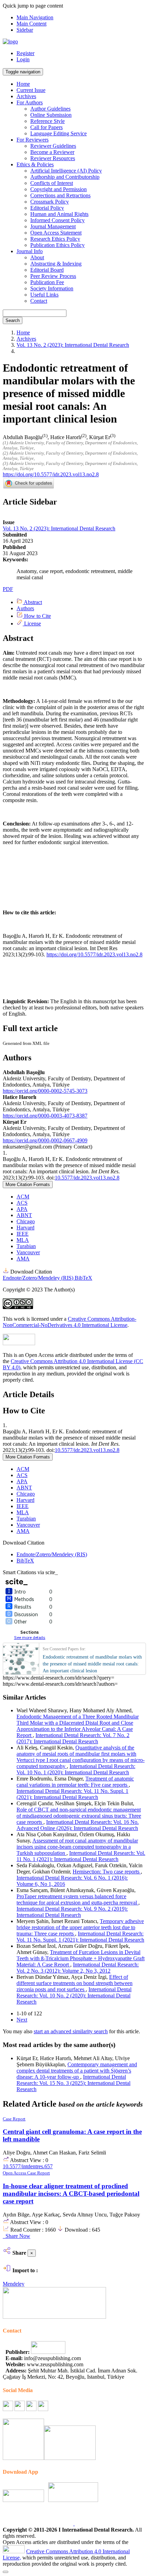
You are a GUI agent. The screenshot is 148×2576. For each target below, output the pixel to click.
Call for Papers (46, 127)
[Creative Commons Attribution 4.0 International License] (14, 2551)
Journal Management (53, 226)
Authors (25, 608)
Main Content (31, 24)
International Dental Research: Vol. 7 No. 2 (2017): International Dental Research (73, 1738)
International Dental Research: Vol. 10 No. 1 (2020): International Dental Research (76, 1769)
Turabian (26, 1246)
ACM (23, 1197)
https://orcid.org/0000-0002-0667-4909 (45, 1140)
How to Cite (37, 616)
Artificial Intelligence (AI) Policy (66, 171)
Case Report (14, 2119)
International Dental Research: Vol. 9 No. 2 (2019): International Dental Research (72, 1912)
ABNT (24, 1215)
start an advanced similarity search (71, 2031)
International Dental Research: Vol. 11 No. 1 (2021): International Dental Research (81, 1856)
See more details (30, 1637)
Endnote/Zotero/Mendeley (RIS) (39, 1278)
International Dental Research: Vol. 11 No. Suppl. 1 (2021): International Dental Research (72, 1794)
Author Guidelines (50, 109)
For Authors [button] (30, 102)
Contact (39, 301)
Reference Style (47, 121)
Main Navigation (35, 17)
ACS (22, 1203)
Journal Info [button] (30, 251)
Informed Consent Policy (57, 220)
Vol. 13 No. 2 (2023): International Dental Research (73, 345)
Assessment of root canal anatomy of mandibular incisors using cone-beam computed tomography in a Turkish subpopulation (77, 1847)
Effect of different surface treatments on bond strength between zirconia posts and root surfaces (75, 1983)
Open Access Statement (56, 233)
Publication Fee (47, 282)
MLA (23, 1240)
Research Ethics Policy (55, 239)
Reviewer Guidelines (53, 146)
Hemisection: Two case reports (107, 1872)
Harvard (25, 1228)
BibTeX (83, 1278)
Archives (26, 96)
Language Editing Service (59, 133)
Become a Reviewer (52, 152)
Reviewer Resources (53, 158)
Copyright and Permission (59, 189)
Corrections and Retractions (60, 195)
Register (25, 53)
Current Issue (31, 90)
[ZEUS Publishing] (48, 2352)
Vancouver (28, 1252)
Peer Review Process (53, 276)
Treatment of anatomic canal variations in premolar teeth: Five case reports (75, 1782)
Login (23, 59)
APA (22, 1209)
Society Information (52, 288)
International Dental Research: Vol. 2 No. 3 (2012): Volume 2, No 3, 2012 (78, 1968)
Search (13, 320)
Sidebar (25, 30)
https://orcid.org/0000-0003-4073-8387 (45, 1116)
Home (23, 84)
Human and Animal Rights (59, 214)
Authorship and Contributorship (65, 177)
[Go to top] (6, 2572)
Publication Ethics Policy (57, 245)
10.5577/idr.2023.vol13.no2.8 (87, 1178)
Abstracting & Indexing (56, 264)
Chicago (26, 1221)
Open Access (15, 2173)
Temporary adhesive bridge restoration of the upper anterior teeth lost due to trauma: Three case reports (80, 1927)
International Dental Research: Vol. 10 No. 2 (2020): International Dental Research (74, 1996)
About (37, 257)
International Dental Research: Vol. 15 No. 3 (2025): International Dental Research (73, 2083)
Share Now (17, 2236)
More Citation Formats (28, 1185)
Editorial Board (47, 270)
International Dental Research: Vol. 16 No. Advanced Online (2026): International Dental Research (78, 1825)
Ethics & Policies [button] (35, 164)
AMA (23, 1259)
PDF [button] (8, 589)
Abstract (32, 602)
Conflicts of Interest (52, 183)
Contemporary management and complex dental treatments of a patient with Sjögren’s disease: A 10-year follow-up (77, 2071)
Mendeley (14, 2284)
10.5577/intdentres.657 (28, 2166)
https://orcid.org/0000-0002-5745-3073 (45, 1091)
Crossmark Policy (50, 202)
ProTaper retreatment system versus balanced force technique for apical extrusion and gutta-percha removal (77, 1899)
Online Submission (51, 115)
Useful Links (44, 295)
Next (22, 2020)
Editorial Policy (47, 208)
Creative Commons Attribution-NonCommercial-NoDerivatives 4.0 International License (70, 1322)
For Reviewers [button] (33, 140)
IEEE (23, 1234)
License (32, 624)
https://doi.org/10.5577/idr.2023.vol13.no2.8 (51, 474)
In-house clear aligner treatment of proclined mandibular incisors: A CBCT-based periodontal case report (71, 2194)
